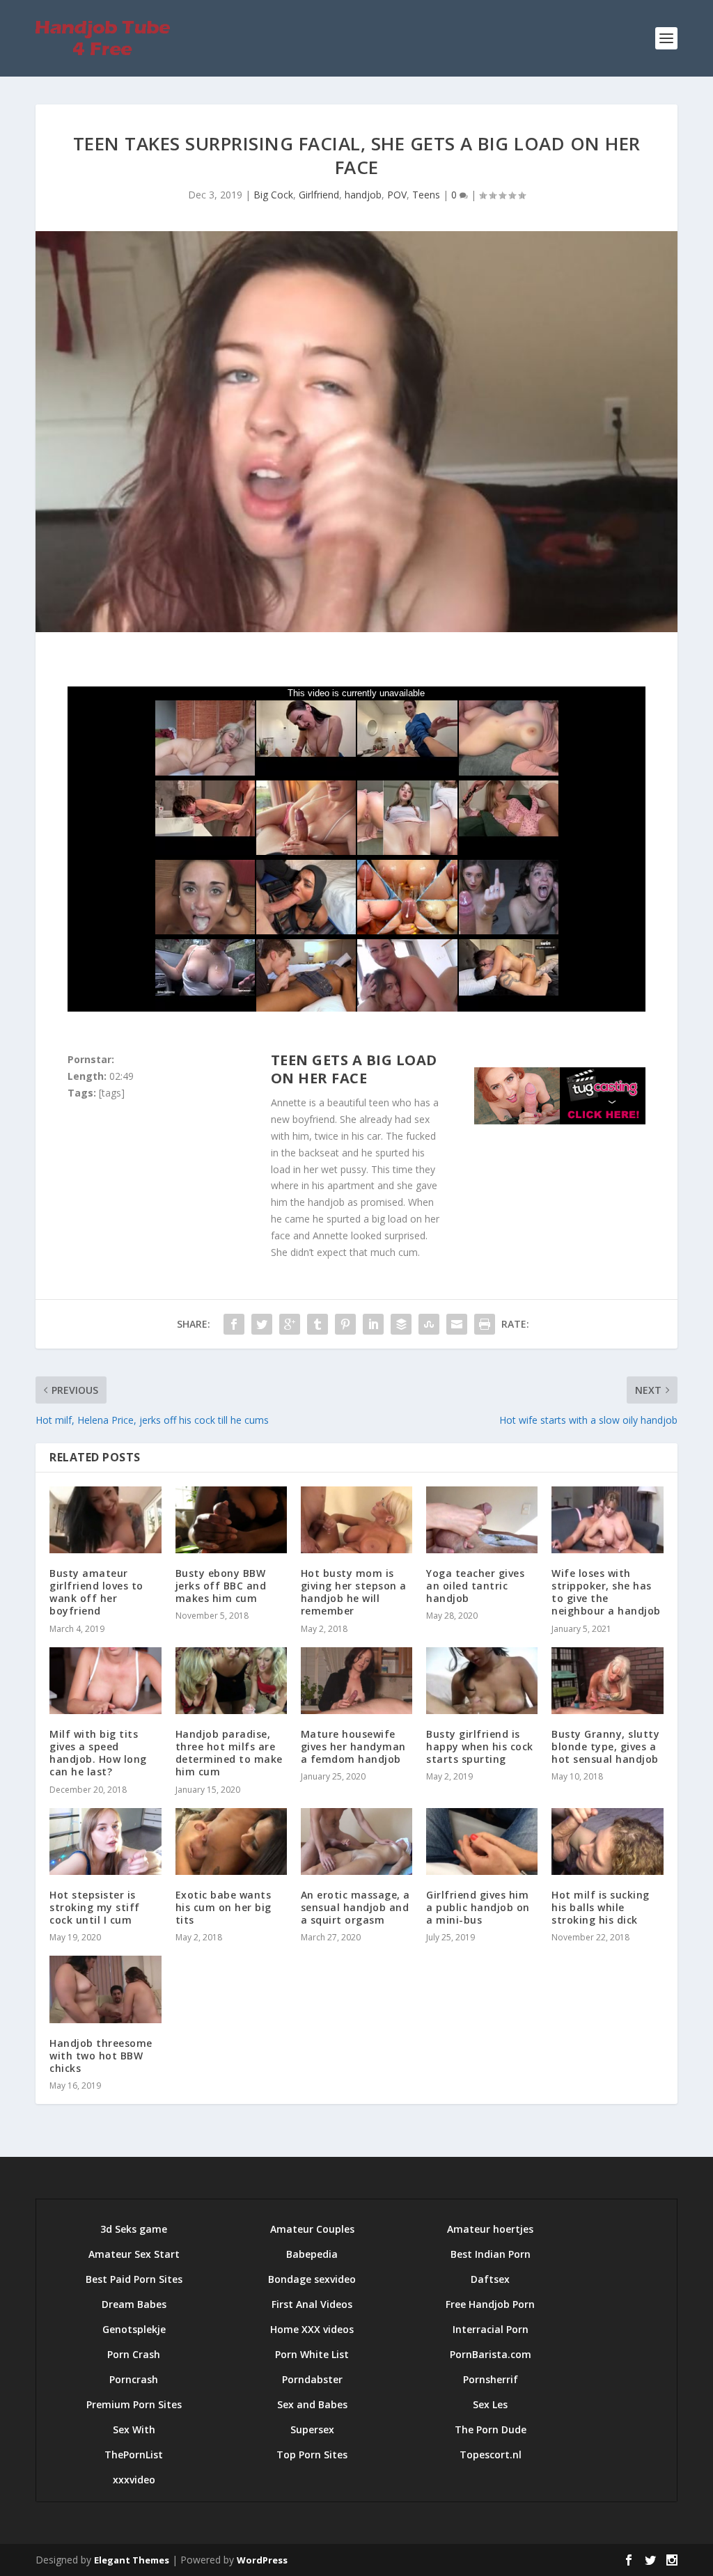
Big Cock (273, 195)
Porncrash (134, 2379)
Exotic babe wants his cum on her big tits (224, 1907)
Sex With (134, 2429)
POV (397, 195)
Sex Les (490, 2404)
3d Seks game (134, 2229)
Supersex (312, 2429)
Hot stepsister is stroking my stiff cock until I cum (95, 1907)
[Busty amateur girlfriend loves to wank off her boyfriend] (105, 1520)
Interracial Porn (491, 2329)
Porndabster (312, 2379)
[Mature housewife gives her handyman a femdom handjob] (356, 1681)
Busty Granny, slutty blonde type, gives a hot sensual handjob (605, 1746)
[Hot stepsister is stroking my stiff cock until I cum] (105, 1841)
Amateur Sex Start (134, 2254)
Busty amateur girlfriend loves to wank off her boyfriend (96, 1592)
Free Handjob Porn (490, 2304)
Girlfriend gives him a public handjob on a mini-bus (478, 1907)
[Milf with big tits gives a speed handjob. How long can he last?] (105, 1681)
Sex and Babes (312, 2404)
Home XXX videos (312, 2329)
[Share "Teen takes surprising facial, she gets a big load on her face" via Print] (485, 1324)
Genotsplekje (134, 2329)
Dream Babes (134, 2304)
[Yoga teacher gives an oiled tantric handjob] (482, 1520)
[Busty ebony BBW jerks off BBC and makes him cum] (231, 1520)
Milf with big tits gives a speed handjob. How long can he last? (98, 1753)
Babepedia (312, 2254)
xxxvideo (134, 2480)
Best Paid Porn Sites (134, 2279)
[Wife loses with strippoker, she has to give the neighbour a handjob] (607, 1520)
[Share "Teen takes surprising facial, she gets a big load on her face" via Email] (457, 1324)
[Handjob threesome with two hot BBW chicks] (105, 1989)
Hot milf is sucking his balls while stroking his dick (601, 1907)
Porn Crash (134, 2354)
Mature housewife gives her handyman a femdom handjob (353, 1746)
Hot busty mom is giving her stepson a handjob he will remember (354, 1592)
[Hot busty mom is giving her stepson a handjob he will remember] (356, 1520)
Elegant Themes (132, 2560)
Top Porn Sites (312, 2455)
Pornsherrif (491, 2379)
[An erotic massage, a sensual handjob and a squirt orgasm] (356, 1841)
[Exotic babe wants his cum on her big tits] (231, 1841)
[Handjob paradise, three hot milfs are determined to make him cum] (231, 1681)
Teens (426, 195)
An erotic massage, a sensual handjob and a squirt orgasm (355, 1907)
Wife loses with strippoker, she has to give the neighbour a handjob (606, 1592)
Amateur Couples (312, 2229)
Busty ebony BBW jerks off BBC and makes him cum (221, 1586)
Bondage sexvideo (312, 2279)
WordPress (262, 2560)
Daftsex (490, 2279)
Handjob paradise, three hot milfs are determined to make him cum (229, 1753)
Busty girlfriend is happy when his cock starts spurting (480, 1746)
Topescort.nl (491, 2455)
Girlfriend (319, 195)
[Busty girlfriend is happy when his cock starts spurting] (482, 1681)
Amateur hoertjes (490, 2229)
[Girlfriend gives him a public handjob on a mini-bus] (482, 1841)
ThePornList (134, 2455)
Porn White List (312, 2354)
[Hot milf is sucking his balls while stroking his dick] (607, 1841)
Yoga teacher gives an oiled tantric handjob (475, 1586)
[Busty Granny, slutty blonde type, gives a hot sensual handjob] (607, 1681)
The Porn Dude (491, 2429)
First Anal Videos (312, 2304)
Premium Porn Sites (134, 2404)
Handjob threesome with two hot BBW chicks (101, 2056)
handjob (363, 195)
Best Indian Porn (491, 2254)
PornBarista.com (491, 2354)
